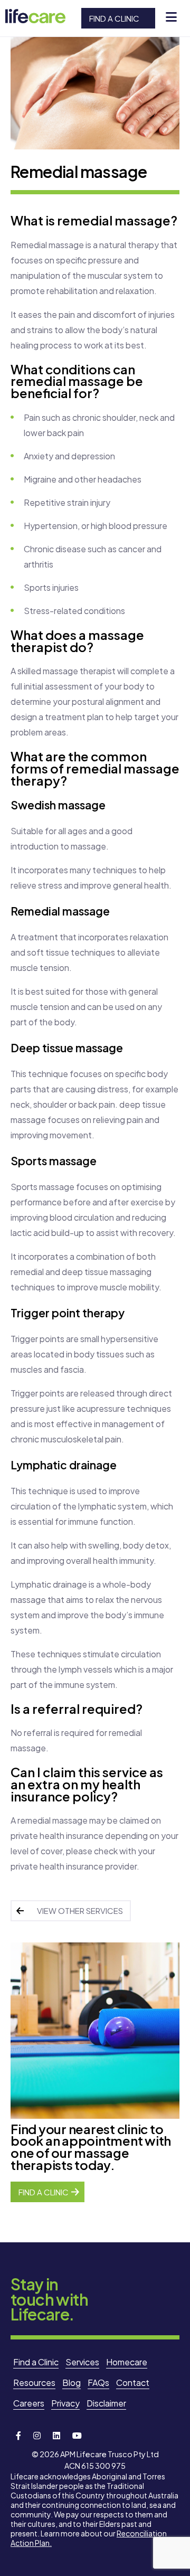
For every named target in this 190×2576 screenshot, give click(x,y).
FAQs (98, 2382)
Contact (133, 2382)
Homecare (127, 2362)
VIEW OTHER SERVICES (80, 1910)
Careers (29, 2403)
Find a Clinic (114, 18)
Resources (34, 2382)
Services (82, 2362)
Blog (72, 2382)
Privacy (65, 2403)
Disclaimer (106, 2403)
